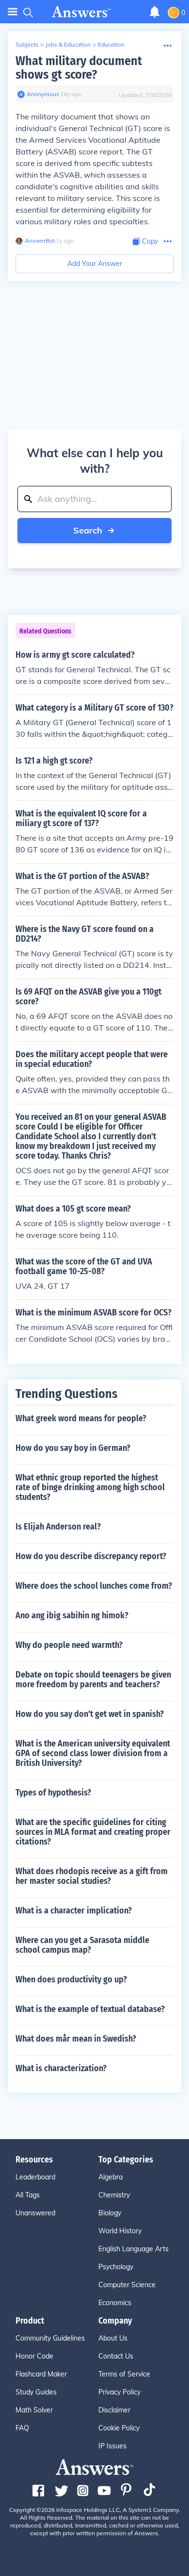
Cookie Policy (119, 2428)
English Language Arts (134, 2249)
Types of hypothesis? (53, 1793)
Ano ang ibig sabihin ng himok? (72, 1615)
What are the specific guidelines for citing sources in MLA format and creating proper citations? (93, 1832)
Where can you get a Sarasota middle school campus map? (82, 1945)
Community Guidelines (50, 2338)
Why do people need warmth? (69, 1645)
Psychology (116, 2267)
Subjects (27, 44)
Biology (110, 2213)
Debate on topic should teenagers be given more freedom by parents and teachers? (93, 1679)
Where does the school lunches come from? (94, 1586)
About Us (113, 2338)
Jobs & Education (68, 44)
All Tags (28, 2195)
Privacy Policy (119, 2392)
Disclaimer (114, 2410)
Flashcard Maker (41, 2374)
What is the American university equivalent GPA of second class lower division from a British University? (93, 1753)
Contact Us (116, 2356)
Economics (115, 2303)
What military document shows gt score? (79, 68)
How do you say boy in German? (73, 1448)
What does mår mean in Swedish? (76, 2039)
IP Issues (112, 2446)
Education (111, 44)
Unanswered (35, 2213)
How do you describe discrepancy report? (91, 1556)
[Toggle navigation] (13, 12)
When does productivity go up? (71, 1979)
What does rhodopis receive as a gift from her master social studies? (92, 1876)
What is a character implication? (74, 1911)
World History (120, 2231)
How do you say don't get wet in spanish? (90, 1714)
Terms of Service (124, 2374)
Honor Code (34, 2356)
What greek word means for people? (81, 1418)
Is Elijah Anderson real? (58, 1527)
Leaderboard (35, 2177)
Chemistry (114, 2195)
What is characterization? (61, 2068)
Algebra (110, 2177)
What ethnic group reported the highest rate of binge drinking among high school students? (90, 1487)
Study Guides (36, 2392)
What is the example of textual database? (90, 2009)
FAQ (22, 2428)
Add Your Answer (95, 264)
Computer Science (127, 2285)
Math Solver (34, 2410)
